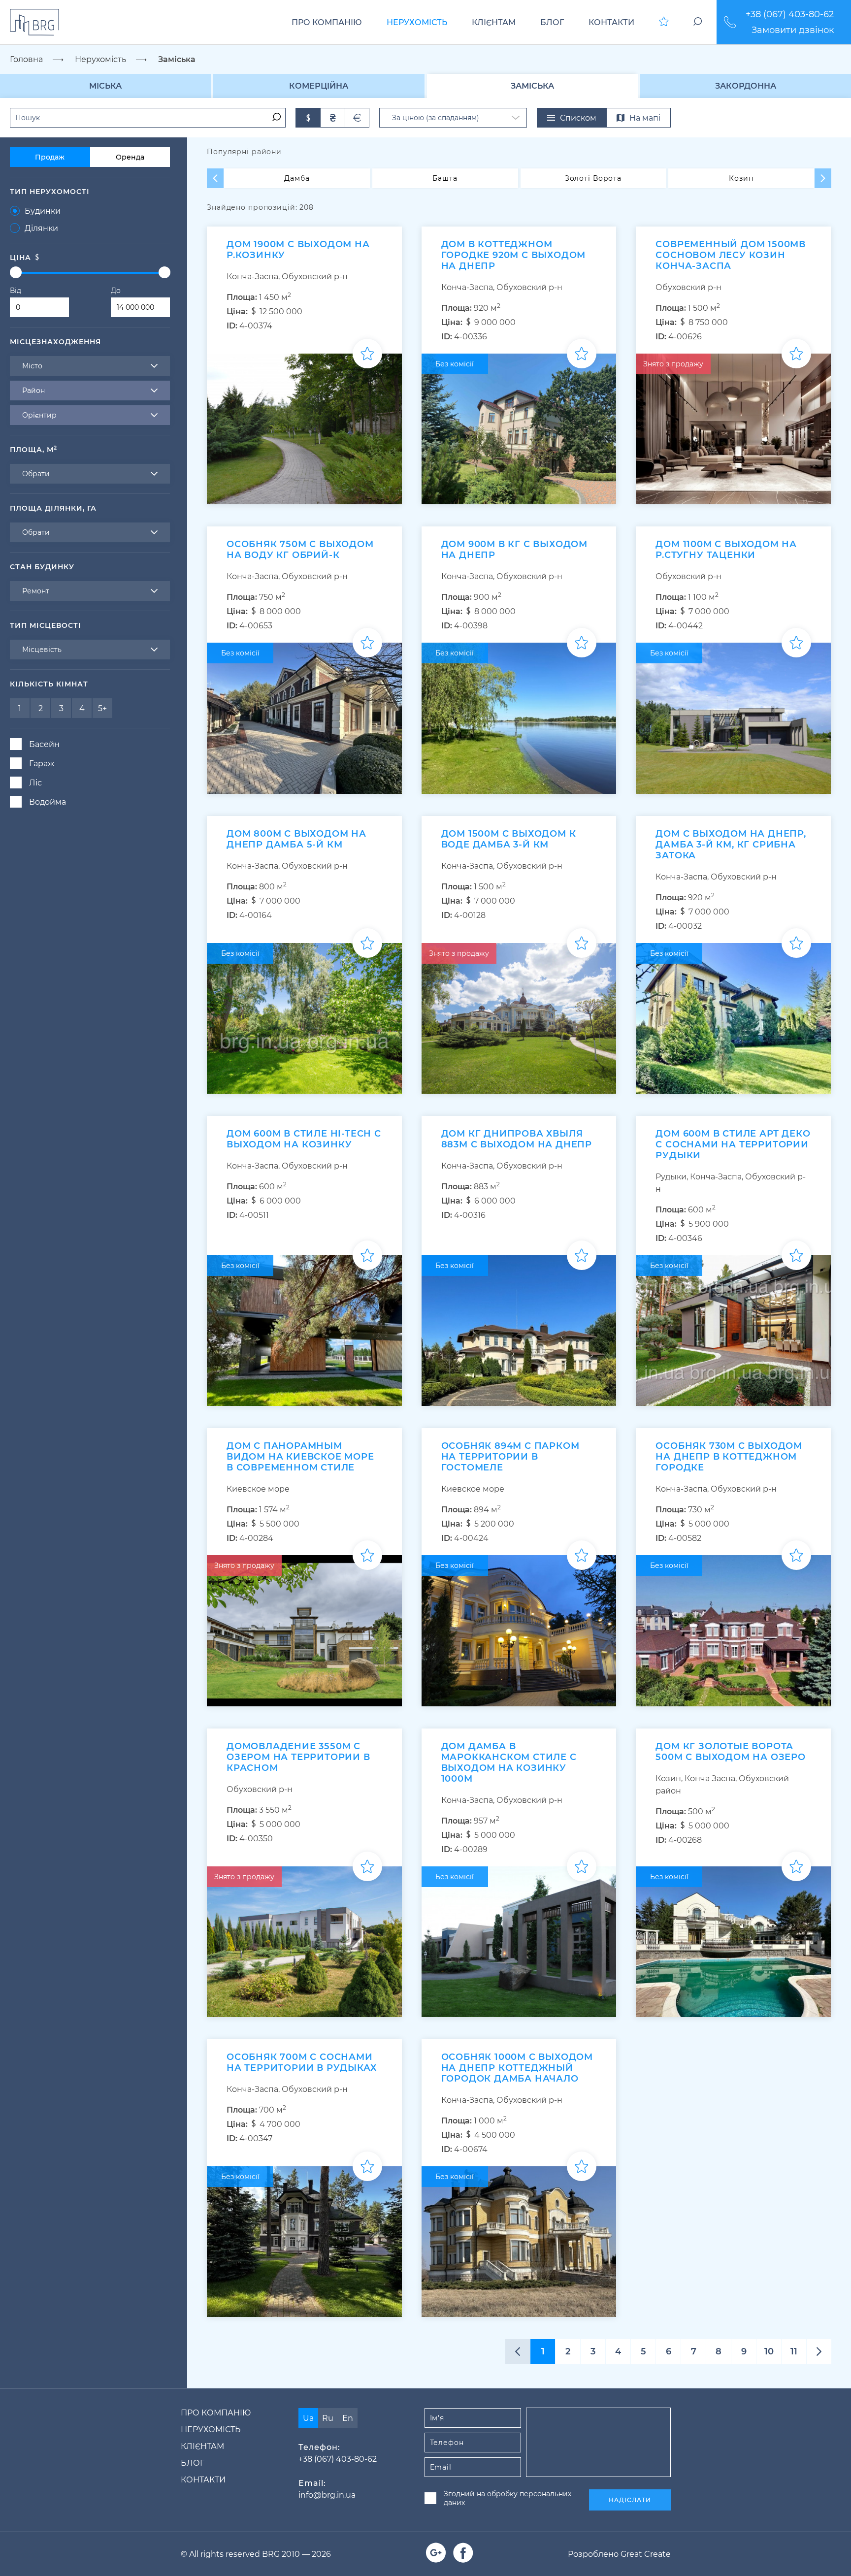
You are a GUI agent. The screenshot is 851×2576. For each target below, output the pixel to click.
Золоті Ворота (593, 178)
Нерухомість (417, 22)
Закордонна (746, 86)
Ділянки (41, 228)
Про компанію (327, 22)
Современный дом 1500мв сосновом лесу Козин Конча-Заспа (731, 255)
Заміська (532, 86)
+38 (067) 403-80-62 (790, 14)
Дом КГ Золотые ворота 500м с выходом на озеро (730, 1752)
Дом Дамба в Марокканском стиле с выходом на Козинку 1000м (509, 1762)
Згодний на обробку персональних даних (507, 2498)
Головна (26, 59)
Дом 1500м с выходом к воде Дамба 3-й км (509, 839)
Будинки (43, 211)
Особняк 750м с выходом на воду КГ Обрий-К (300, 550)
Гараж (42, 764)
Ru (328, 2418)
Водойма (48, 802)
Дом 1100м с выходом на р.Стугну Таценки (726, 550)
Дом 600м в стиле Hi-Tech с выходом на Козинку (304, 1139)
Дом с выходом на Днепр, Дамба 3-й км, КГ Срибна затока (731, 845)
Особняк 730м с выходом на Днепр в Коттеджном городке (729, 1457)
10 (769, 2351)
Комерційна (319, 86)
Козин (741, 178)
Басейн (44, 744)
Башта (445, 178)
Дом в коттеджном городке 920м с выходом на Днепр (514, 255)
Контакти (611, 22)
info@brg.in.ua (327, 2495)
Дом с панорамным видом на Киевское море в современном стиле (300, 1457)
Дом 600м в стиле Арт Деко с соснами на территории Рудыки (733, 1144)
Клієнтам (494, 22)
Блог (552, 22)
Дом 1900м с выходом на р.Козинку (298, 250)
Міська (105, 86)
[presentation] (215, 178)
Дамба (297, 178)
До (116, 291)
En (348, 2418)
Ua (308, 2418)
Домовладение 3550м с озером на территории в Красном (298, 1757)
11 (794, 2351)
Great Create (646, 2554)
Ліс (35, 783)
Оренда (130, 157)
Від (16, 291)
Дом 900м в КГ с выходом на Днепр (514, 550)
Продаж (50, 157)
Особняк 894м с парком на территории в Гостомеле (510, 1457)
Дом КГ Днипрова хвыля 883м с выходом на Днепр (517, 1139)
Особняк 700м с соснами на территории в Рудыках (301, 2062)
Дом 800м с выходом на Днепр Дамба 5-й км (296, 839)
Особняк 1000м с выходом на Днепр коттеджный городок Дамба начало (517, 2068)
